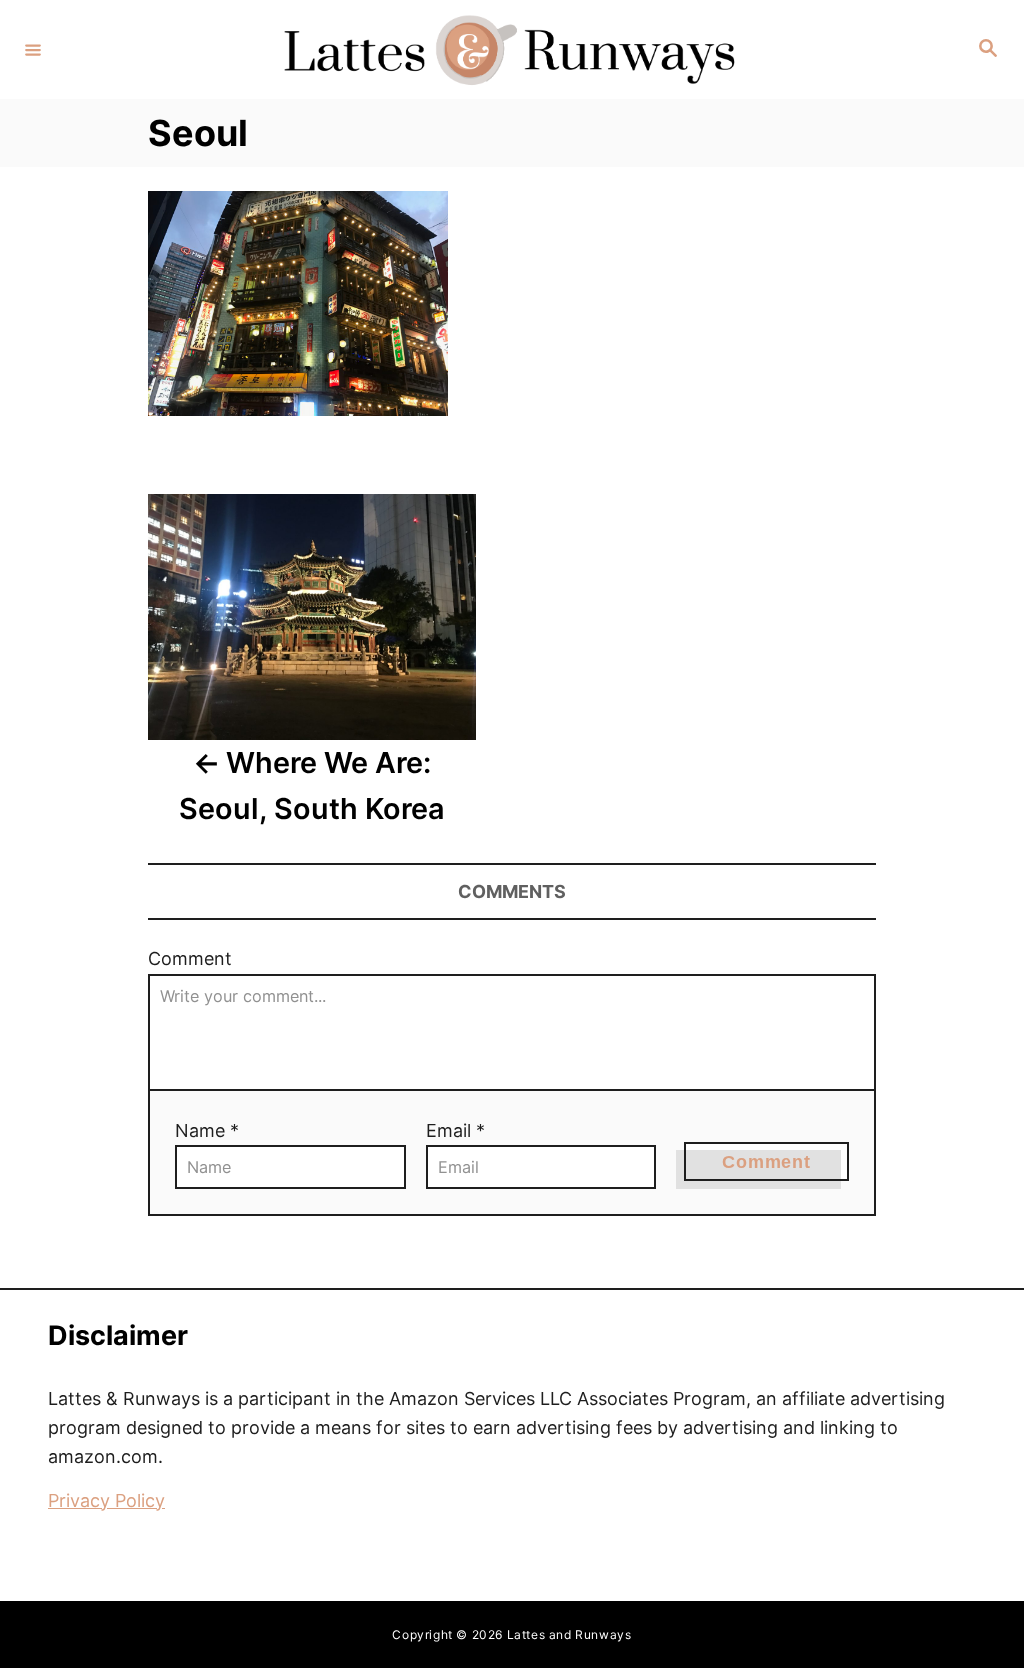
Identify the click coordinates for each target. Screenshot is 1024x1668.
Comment (190, 958)
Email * (455, 1130)
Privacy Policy (106, 1500)
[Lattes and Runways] (509, 49)
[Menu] (33, 49)
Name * (207, 1130)
